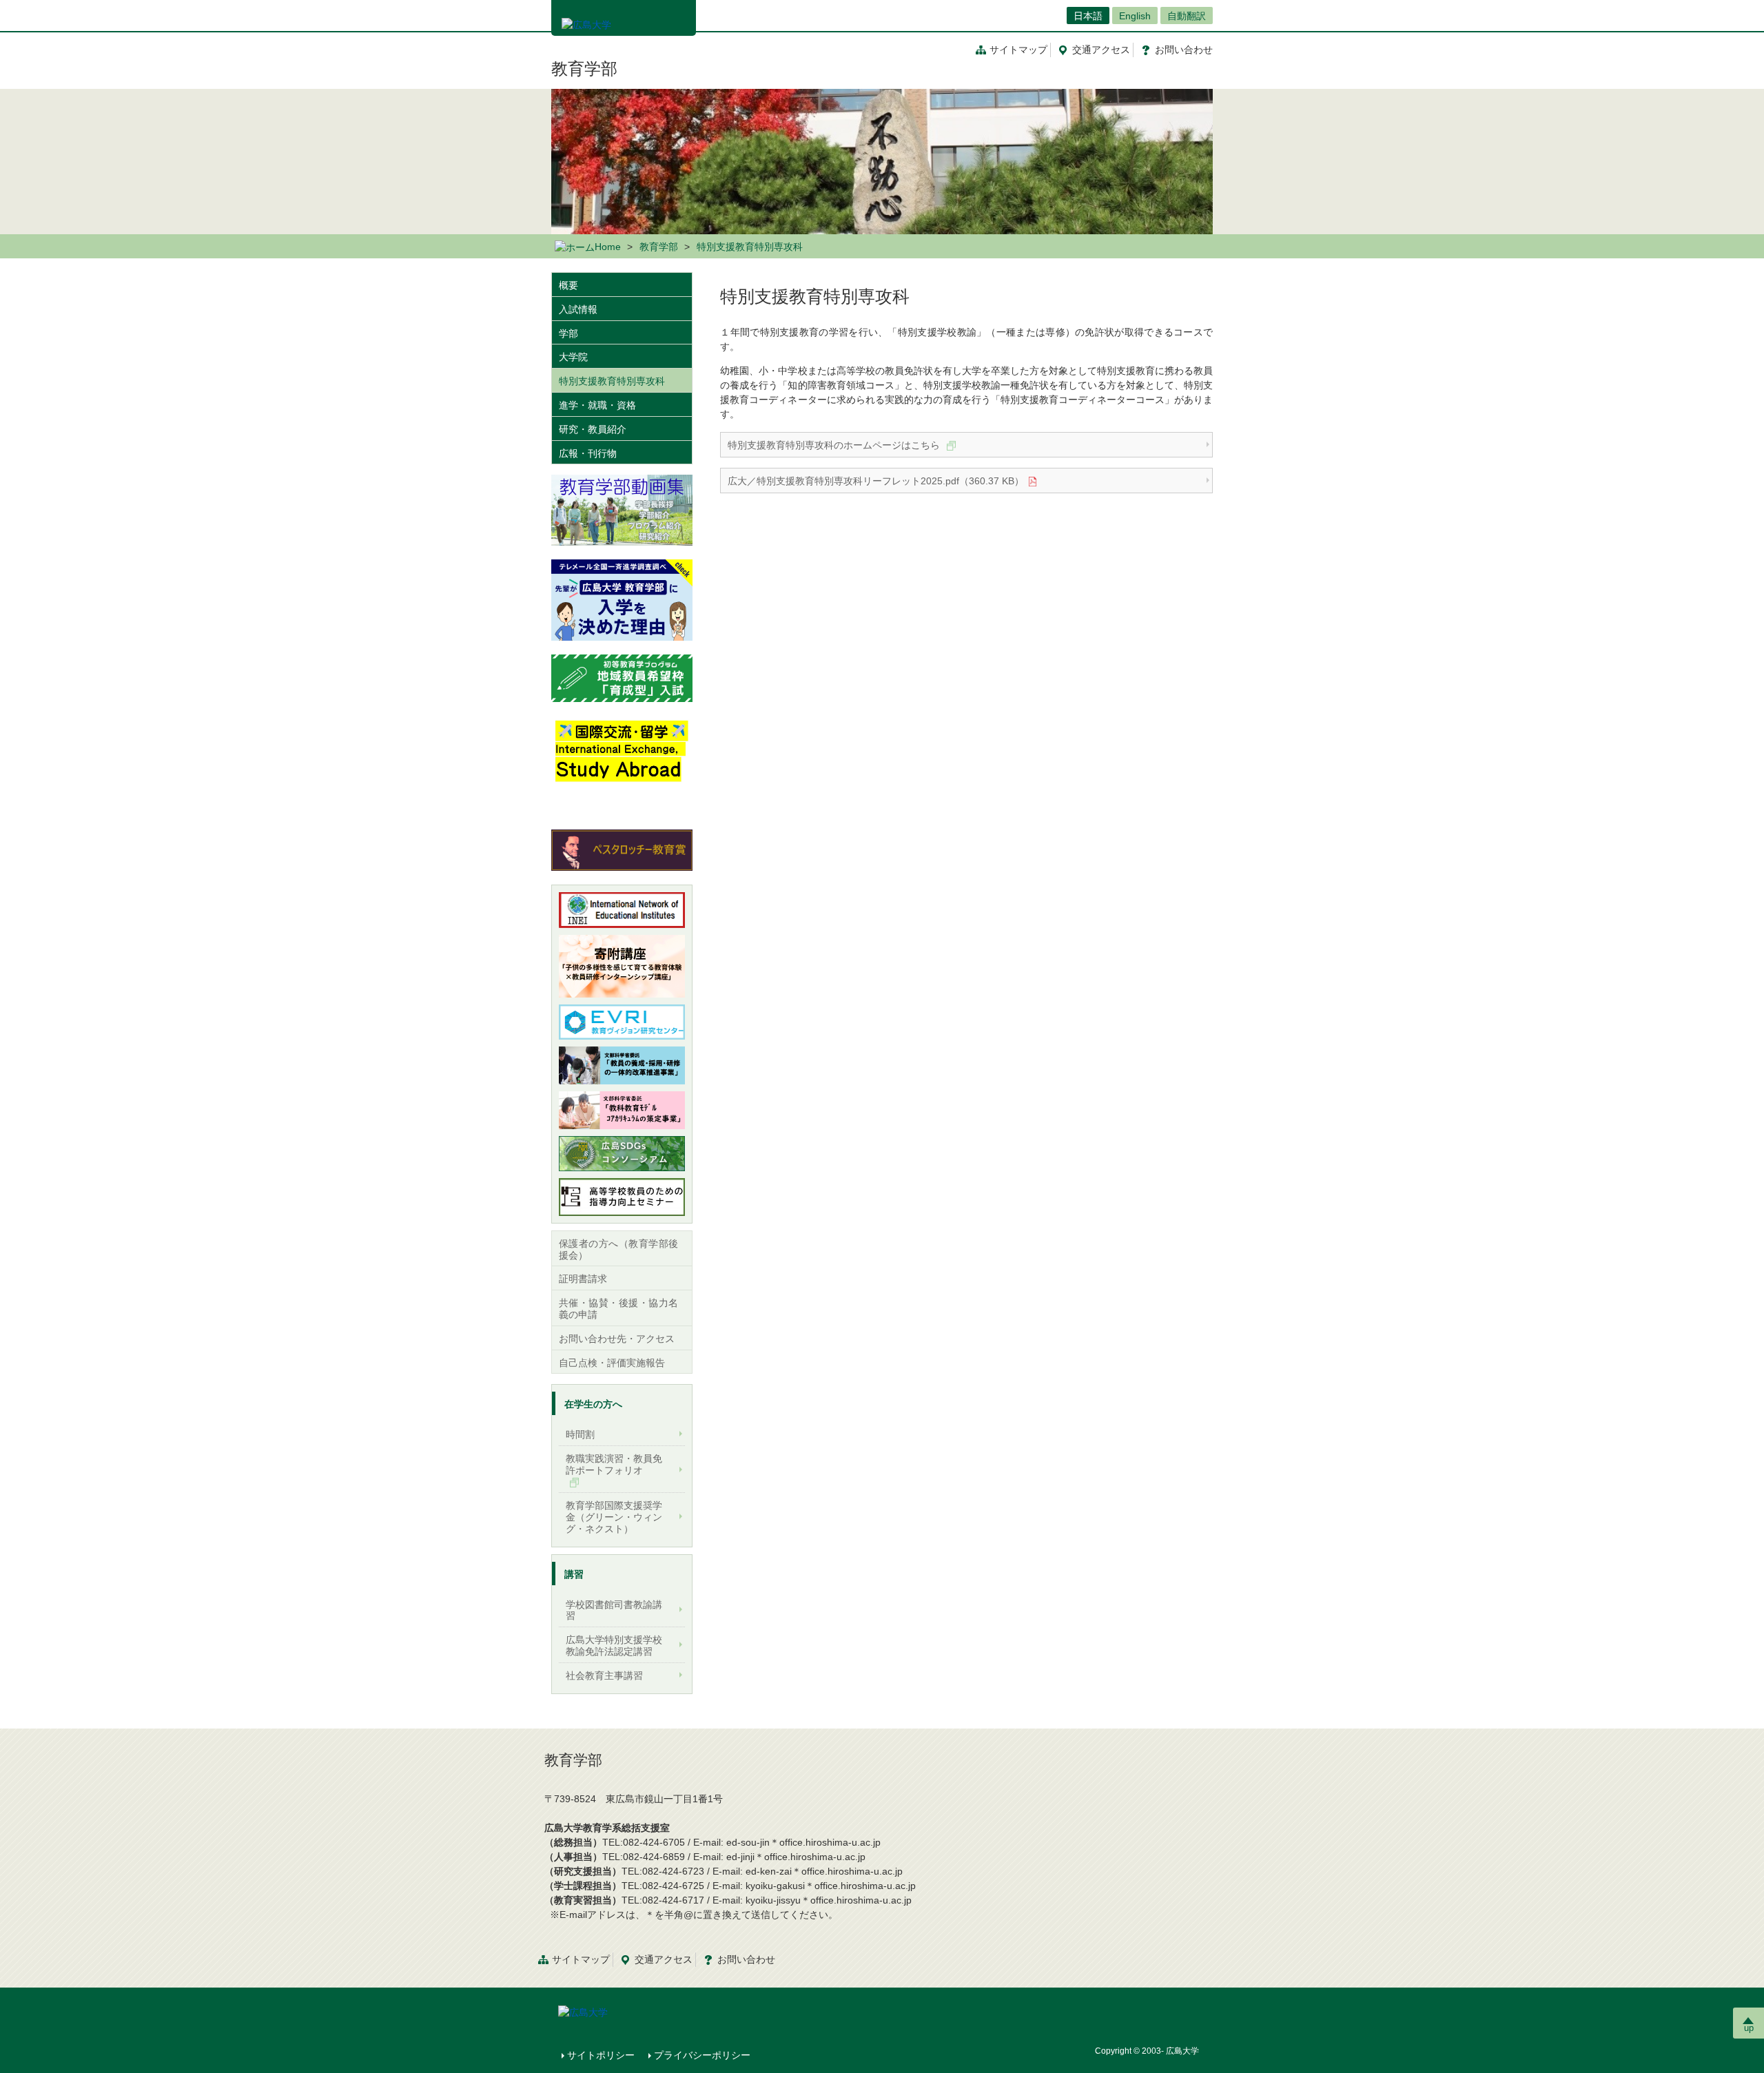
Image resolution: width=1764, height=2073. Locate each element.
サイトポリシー (601, 2055)
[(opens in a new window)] (622, 600)
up (1749, 2028)
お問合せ (1184, 50)
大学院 (573, 357)
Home (608, 247)
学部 (568, 333)
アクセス (1101, 50)
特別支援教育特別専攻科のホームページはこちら (835, 445)
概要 (568, 285)
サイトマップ (1018, 50)
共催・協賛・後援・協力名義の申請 (618, 1309)
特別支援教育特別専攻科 (612, 381)
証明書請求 (583, 1279)
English (1135, 16)
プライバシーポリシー (702, 2055)
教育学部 (584, 69)
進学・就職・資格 (597, 405)
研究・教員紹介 (593, 429)
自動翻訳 (1187, 16)
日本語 (1088, 16)
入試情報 (578, 309)
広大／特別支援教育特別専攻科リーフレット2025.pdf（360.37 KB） (876, 481)
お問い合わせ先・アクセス (617, 1339)
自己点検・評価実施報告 (612, 1363)
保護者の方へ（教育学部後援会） (618, 1249)
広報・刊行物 (588, 453)
